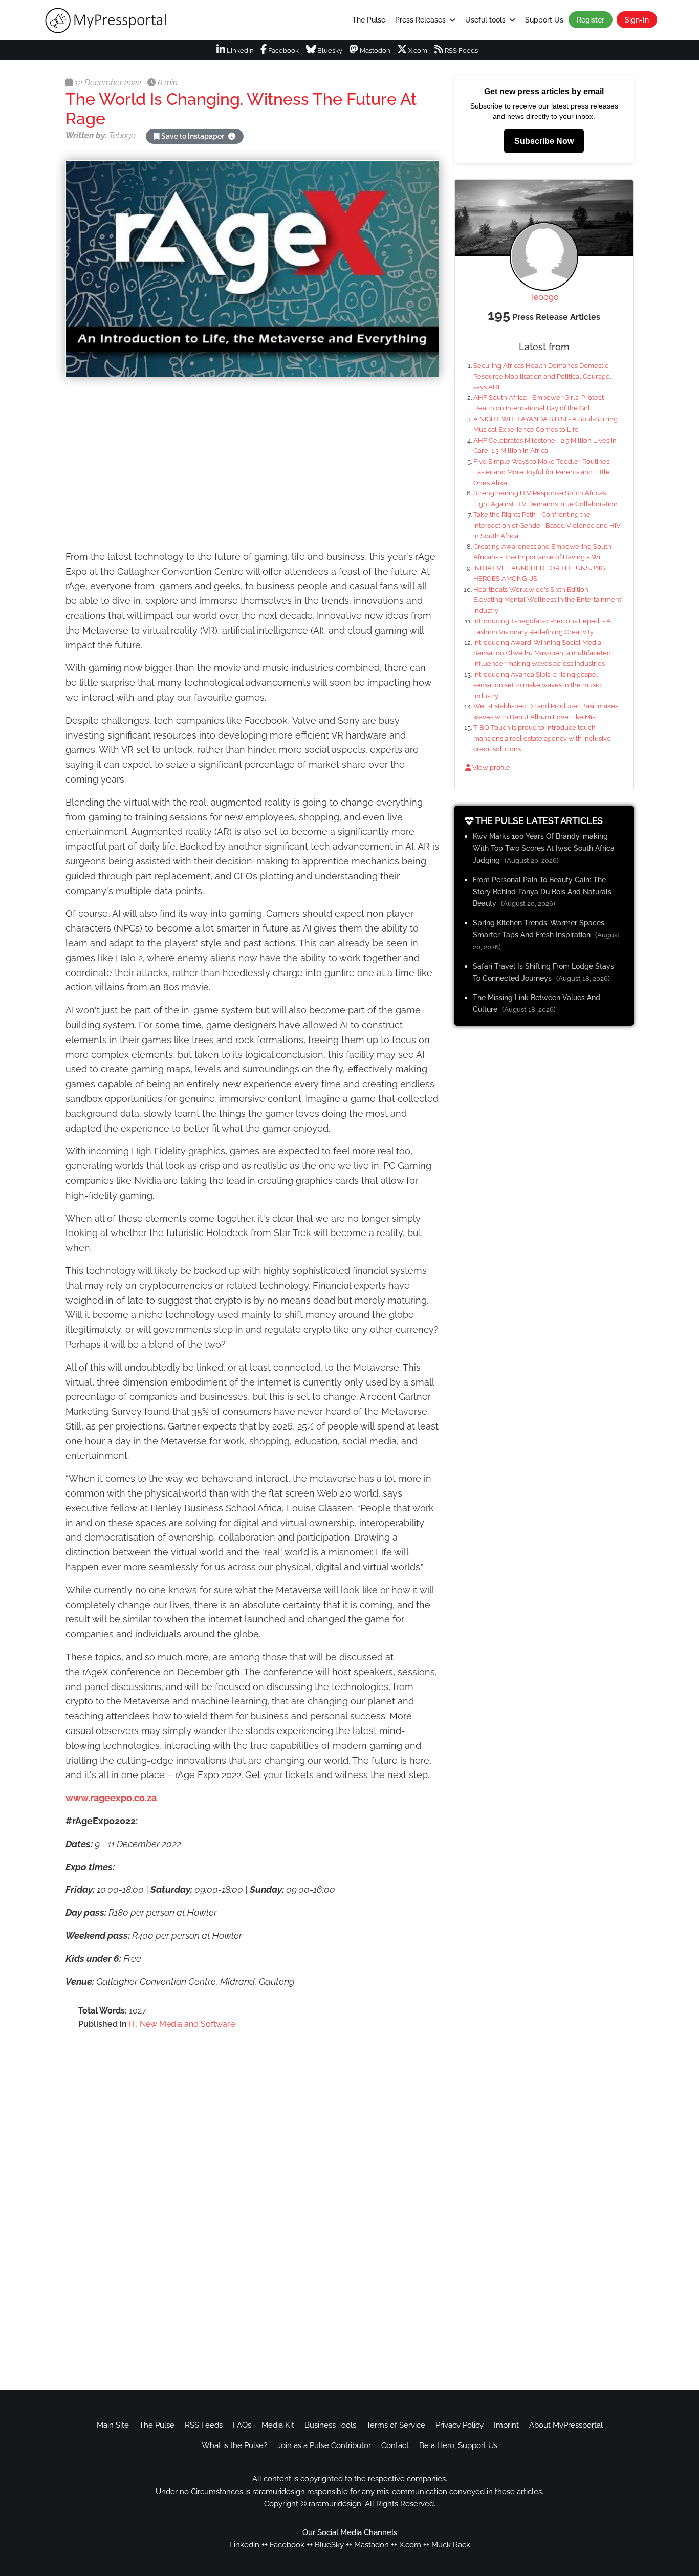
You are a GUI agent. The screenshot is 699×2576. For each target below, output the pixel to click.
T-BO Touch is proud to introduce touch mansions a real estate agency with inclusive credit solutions (542, 738)
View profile (490, 767)
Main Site (113, 2425)
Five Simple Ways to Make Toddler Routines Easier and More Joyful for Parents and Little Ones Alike (542, 472)
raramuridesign (335, 2504)
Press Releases (420, 20)
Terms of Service (396, 2425)
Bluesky (329, 50)
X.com (417, 50)
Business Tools (330, 2425)
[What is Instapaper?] (232, 136)
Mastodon (374, 50)
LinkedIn (239, 50)
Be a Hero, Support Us (458, 2445)
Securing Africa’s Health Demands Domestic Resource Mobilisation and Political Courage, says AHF (542, 376)
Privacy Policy (460, 2425)
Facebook (283, 50)
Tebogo (544, 297)
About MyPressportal (566, 2425)
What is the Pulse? (234, 2445)
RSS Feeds (461, 50)
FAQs (242, 2425)
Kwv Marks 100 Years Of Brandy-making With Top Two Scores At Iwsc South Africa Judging (544, 848)
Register (591, 20)
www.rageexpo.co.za (111, 1798)
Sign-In (637, 20)
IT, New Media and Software (182, 2024)
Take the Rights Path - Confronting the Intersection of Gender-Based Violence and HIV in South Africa (547, 525)
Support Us (544, 20)
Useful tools (485, 20)
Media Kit (278, 2425)
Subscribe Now (544, 141)
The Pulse (369, 20)
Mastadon (372, 2545)
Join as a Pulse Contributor (324, 2445)
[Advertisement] (252, 465)
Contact (395, 2445)
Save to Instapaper (193, 136)
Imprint (506, 2425)
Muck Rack (451, 2545)
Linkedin (244, 2545)
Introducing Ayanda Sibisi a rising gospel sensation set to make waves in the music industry (537, 685)
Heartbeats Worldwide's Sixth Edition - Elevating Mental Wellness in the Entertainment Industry (547, 600)
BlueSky (329, 2545)
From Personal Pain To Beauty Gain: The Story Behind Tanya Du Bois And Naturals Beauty (542, 891)
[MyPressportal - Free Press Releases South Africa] (113, 20)
